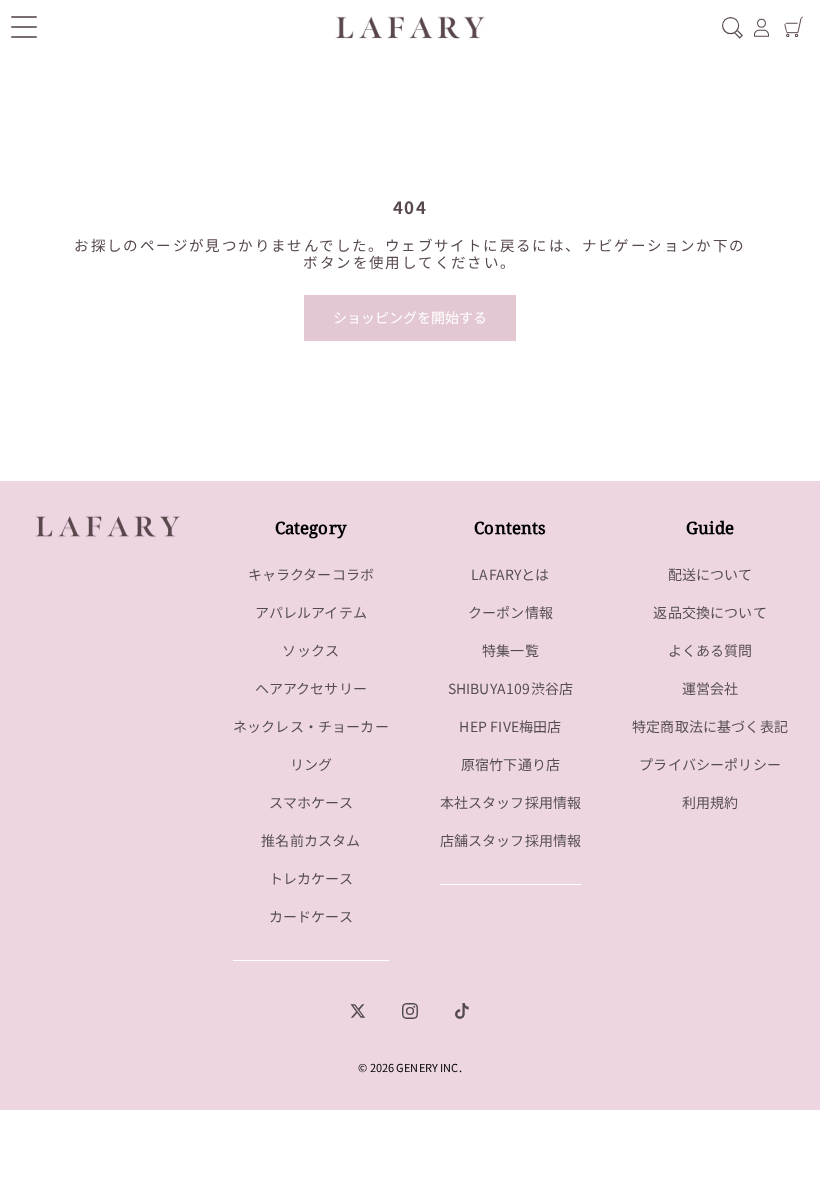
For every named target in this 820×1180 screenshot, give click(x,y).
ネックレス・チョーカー (311, 726)
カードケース (311, 916)
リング (311, 764)
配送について (710, 574)
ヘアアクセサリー (311, 688)
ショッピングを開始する (410, 317)
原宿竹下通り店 (510, 764)
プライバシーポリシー (710, 764)
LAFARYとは (510, 574)
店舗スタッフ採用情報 (511, 840)
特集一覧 (510, 650)
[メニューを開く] (23, 27)
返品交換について (709, 612)
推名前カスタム (310, 840)
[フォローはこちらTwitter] (358, 1011)
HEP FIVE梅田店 (510, 726)
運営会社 (710, 688)
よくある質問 (710, 650)
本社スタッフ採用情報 (511, 802)
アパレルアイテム (311, 612)
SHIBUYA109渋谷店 (510, 688)
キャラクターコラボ (311, 574)
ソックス (310, 650)
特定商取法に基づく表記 (710, 726)
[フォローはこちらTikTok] (462, 1011)
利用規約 (710, 802)
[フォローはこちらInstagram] (410, 1011)
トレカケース (311, 878)
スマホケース (311, 802)
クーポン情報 (510, 612)
